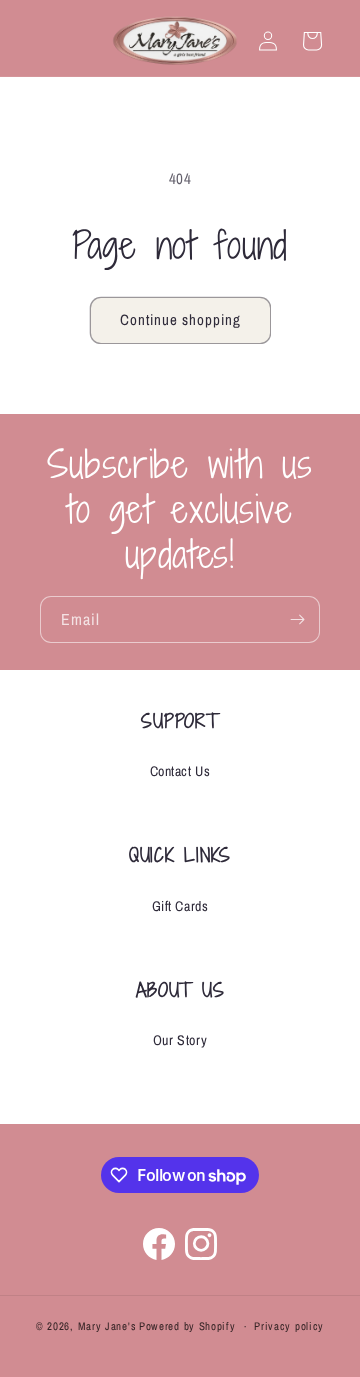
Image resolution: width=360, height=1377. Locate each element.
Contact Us (180, 771)
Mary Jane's (107, 1326)
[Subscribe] (297, 619)
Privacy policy (289, 1326)
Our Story (180, 1040)
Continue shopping (180, 319)
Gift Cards (180, 906)
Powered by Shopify (187, 1326)
